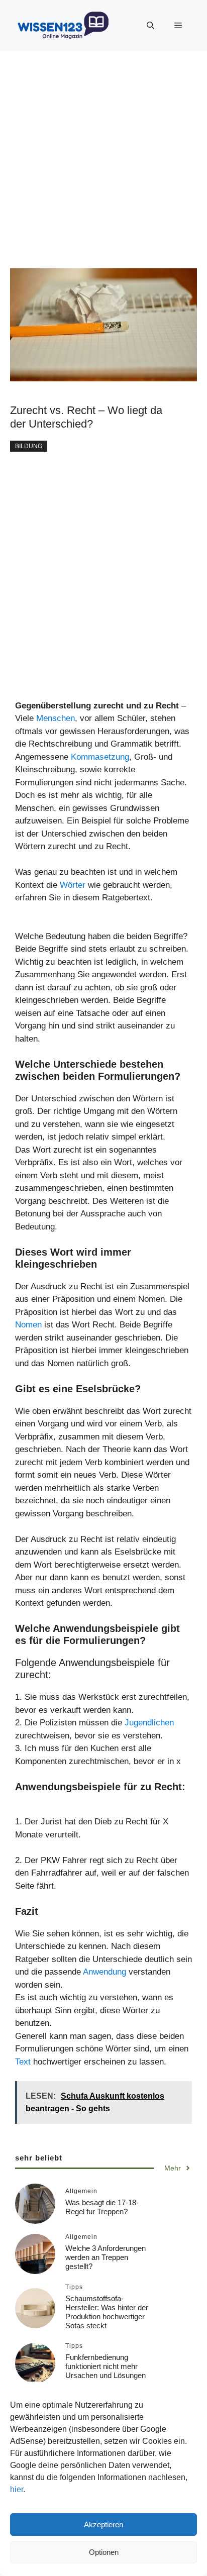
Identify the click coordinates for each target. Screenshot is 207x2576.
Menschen (56, 718)
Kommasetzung (100, 757)
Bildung (29, 446)
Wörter (73, 885)
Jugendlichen (149, 1723)
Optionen (104, 2552)
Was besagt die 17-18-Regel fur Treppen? (102, 2207)
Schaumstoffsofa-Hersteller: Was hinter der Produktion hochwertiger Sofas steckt (107, 2312)
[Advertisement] (103, 155)
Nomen (28, 1325)
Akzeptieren (103, 2525)
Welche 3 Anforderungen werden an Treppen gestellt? (106, 2257)
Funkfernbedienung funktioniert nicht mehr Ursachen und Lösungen (106, 2366)
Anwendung (106, 1972)
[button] (150, 26)
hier (17, 2489)
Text (23, 2062)
